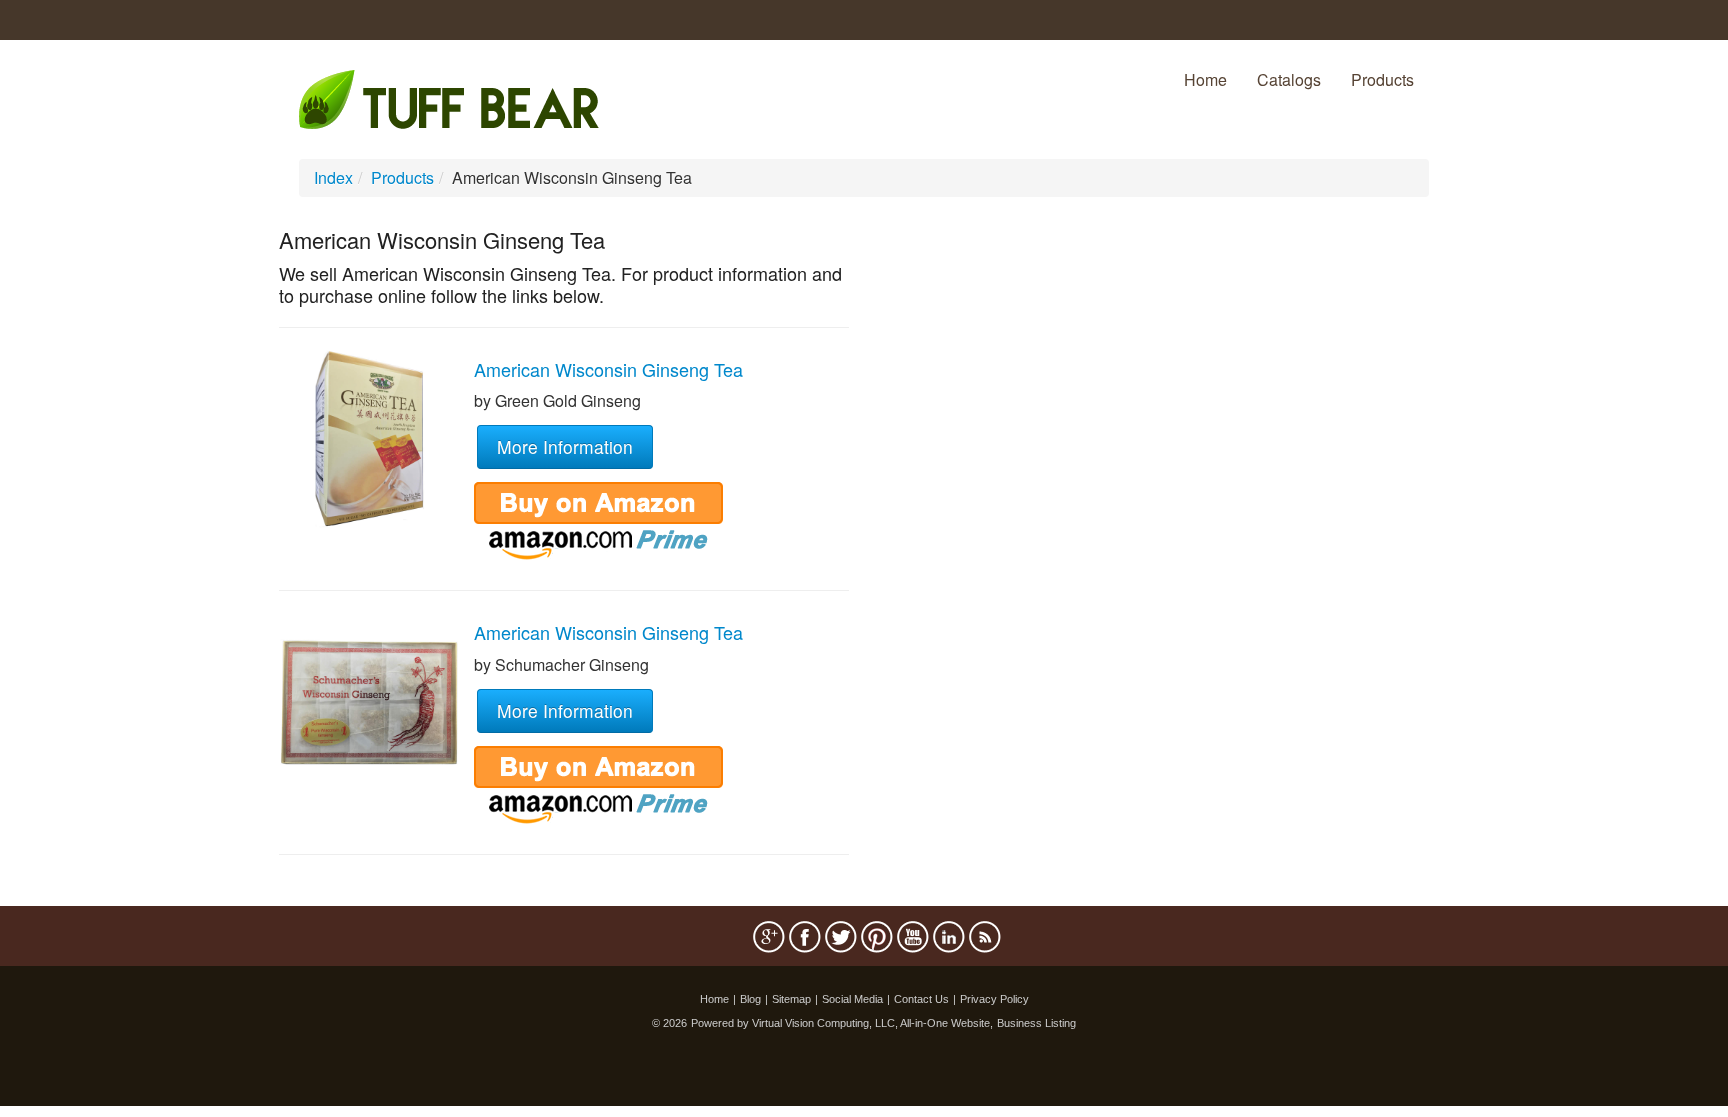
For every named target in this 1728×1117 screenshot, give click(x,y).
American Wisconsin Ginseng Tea (608, 369)
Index (333, 177)
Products (1382, 79)
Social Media (852, 999)
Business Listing (1036, 1023)
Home (1205, 79)
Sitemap (791, 999)
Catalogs (1289, 79)
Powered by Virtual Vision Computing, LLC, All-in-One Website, (842, 1023)
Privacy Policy (994, 999)
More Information (565, 446)
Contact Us (921, 999)
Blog (750, 999)
